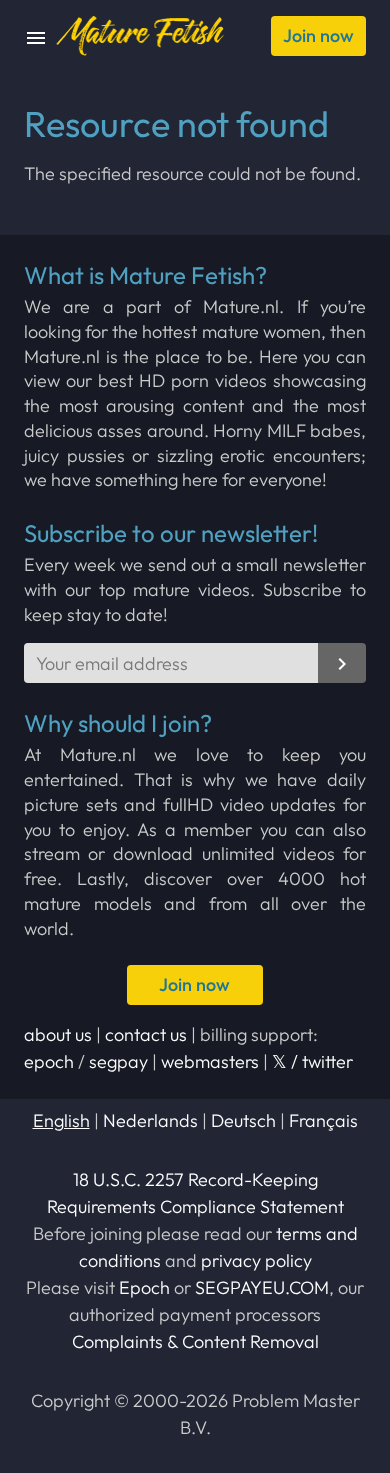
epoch (49, 1061)
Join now (318, 35)
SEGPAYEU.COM (262, 1287)
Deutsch (243, 1120)
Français (323, 1120)
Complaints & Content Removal (195, 1341)
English (61, 1120)
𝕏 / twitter (312, 1061)
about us (58, 1034)
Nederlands (150, 1120)
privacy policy (256, 1260)
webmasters (210, 1061)
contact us (146, 1034)
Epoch (144, 1287)
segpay (118, 1061)
